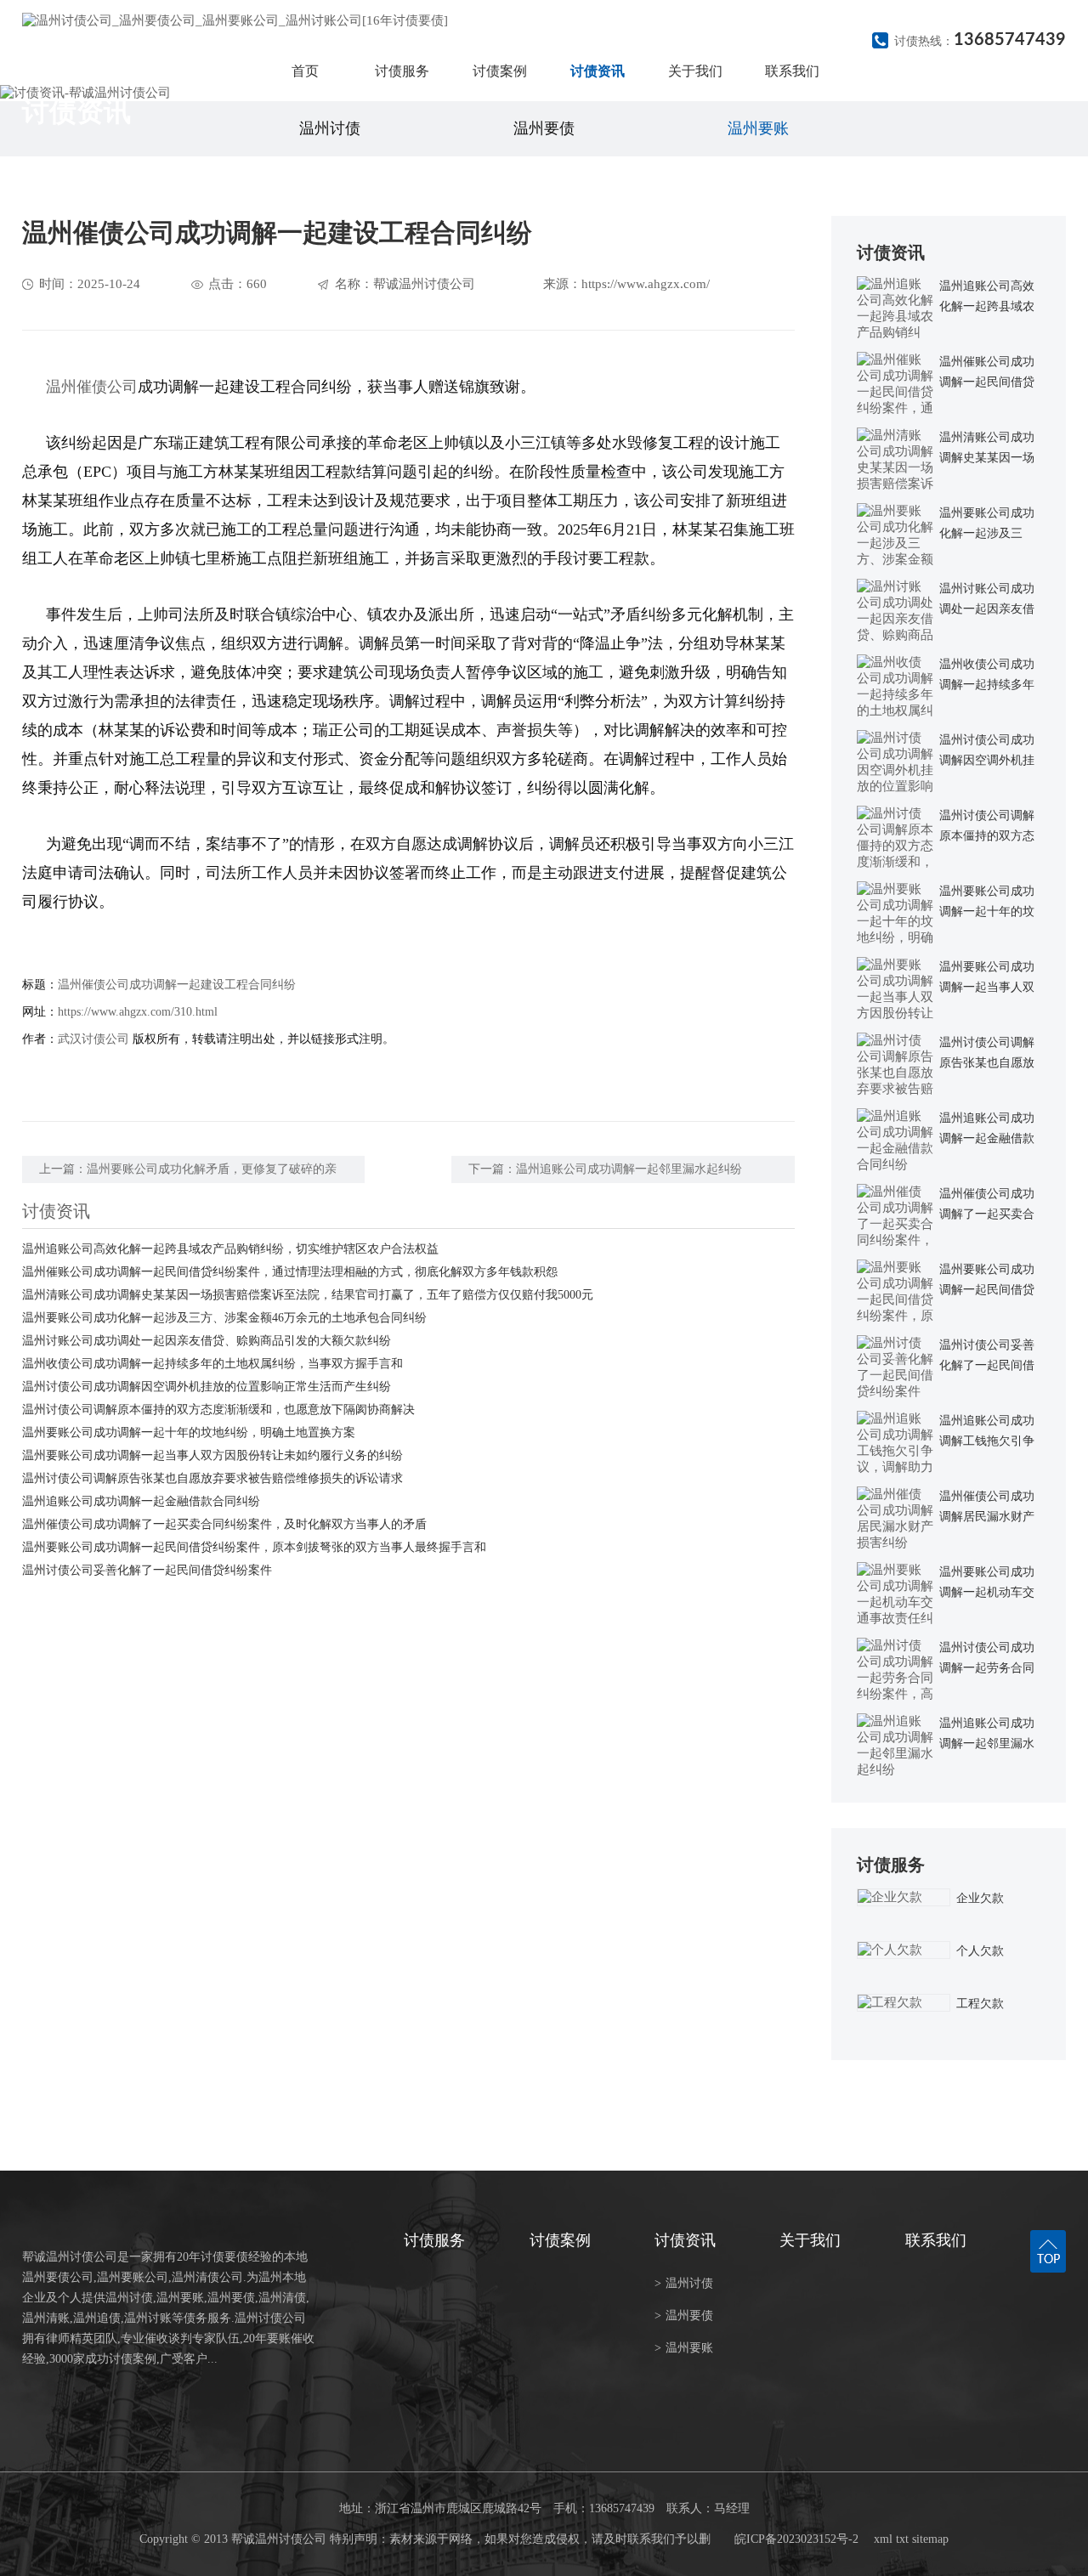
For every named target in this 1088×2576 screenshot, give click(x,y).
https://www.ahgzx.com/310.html (138, 1012)
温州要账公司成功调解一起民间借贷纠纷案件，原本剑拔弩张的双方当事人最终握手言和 (254, 1547)
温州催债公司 (92, 387)
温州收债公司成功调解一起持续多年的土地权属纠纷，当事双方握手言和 (212, 1364)
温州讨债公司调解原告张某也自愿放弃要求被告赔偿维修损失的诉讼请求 (212, 1478)
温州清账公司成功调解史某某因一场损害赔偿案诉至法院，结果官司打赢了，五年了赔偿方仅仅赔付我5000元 (308, 1295)
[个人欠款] (904, 1950)
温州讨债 (330, 128)
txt (902, 2539)
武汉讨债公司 (93, 1039)
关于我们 (695, 71)
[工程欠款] (904, 2003)
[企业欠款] (904, 1897)
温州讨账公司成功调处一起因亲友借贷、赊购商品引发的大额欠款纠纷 (207, 1341)
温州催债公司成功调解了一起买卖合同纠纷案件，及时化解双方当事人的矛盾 (224, 1524)
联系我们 (792, 71)
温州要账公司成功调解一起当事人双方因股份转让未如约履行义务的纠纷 (212, 1455)
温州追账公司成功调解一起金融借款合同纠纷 (141, 1501)
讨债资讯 (598, 71)
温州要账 (758, 128)
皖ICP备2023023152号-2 (796, 2539)
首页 (305, 71)
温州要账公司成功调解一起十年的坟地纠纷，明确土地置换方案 (189, 1432)
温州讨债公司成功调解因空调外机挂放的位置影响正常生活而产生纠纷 (207, 1387)
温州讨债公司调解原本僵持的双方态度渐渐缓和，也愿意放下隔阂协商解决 (218, 1410)
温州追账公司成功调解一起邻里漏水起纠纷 (629, 1169)
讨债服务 (402, 71)
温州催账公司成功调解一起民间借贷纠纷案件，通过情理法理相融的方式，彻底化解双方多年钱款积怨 (290, 1272)
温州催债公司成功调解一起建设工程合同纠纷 (177, 985)
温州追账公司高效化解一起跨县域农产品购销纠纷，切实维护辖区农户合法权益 (230, 1249)
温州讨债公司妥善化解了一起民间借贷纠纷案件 (147, 1570)
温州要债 (544, 128)
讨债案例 (500, 71)
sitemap (930, 2539)
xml (883, 2539)
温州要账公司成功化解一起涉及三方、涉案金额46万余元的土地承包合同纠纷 (224, 1318)
